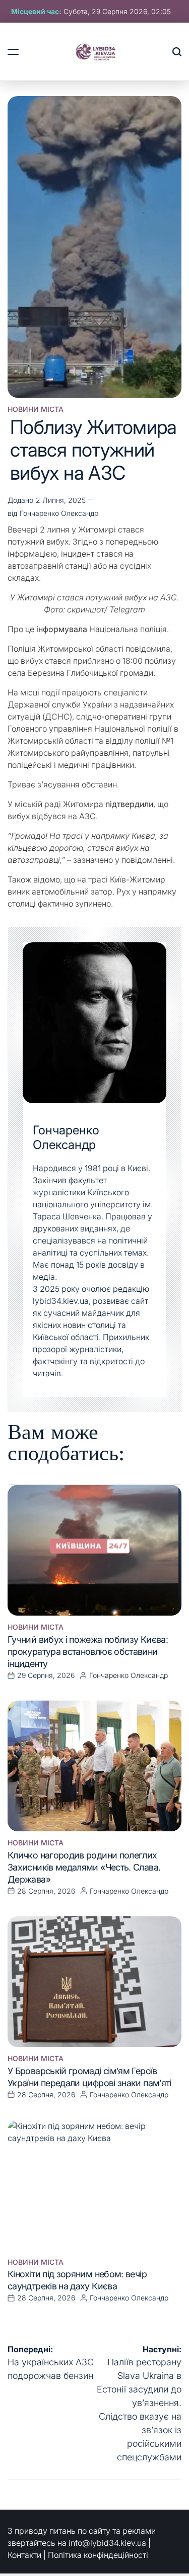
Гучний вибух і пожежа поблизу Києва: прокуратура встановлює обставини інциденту (88, 1652)
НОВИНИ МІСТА (36, 409)
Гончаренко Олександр (59, 513)
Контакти (24, 2555)
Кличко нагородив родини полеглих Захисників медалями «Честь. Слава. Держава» (84, 1867)
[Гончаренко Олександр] (94, 1023)
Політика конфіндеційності (98, 2555)
